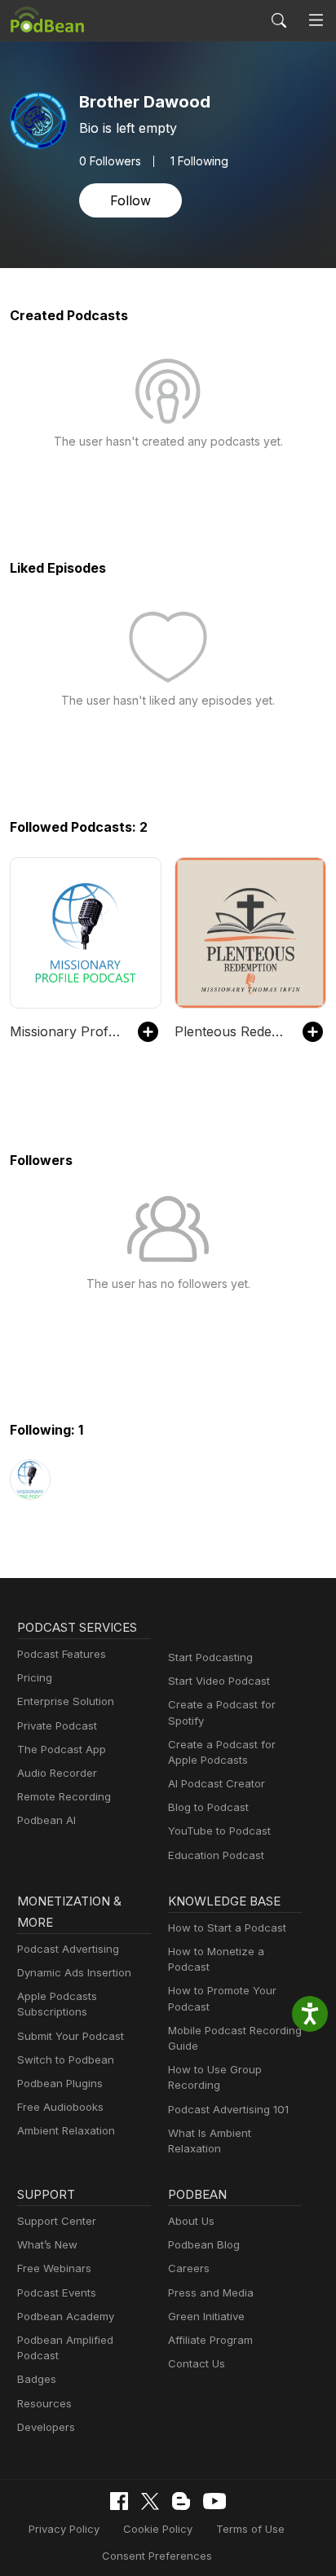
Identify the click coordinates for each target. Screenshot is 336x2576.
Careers (189, 2268)
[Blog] (181, 2501)
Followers (110, 161)
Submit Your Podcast (71, 2036)
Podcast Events (57, 2292)
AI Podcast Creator (217, 1783)
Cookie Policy (158, 2529)
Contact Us (197, 2363)
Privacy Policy (64, 2529)
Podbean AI (46, 1820)
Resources (44, 2403)
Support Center (57, 2221)
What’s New (47, 2244)
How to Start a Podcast (227, 1928)
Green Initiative (206, 2316)
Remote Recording (64, 1796)
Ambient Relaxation (66, 2130)
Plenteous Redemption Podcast (230, 1031)
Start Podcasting (210, 1657)
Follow (130, 200)
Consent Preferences (157, 2556)
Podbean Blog (204, 2244)
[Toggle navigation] (316, 21)
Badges (37, 2379)
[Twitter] (150, 2501)
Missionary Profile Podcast (66, 1031)
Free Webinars (54, 2268)
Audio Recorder (57, 1773)
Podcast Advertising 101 (228, 2109)
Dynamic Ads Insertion (74, 1972)
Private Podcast (57, 1725)
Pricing (35, 1677)
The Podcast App (62, 1749)
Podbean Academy (66, 2316)
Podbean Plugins (60, 2083)
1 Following (199, 161)
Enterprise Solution (66, 1701)
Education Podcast (216, 1855)
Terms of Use (250, 2529)
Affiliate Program (210, 2340)
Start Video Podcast (219, 1681)
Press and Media (211, 2292)
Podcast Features (62, 1654)
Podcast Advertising (68, 1949)
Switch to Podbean (66, 2059)
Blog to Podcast (208, 1807)
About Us (191, 2221)
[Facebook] (119, 2501)
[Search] (279, 20)
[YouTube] (214, 2501)
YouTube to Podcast (219, 1831)
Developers (46, 2427)
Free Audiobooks (60, 2107)
